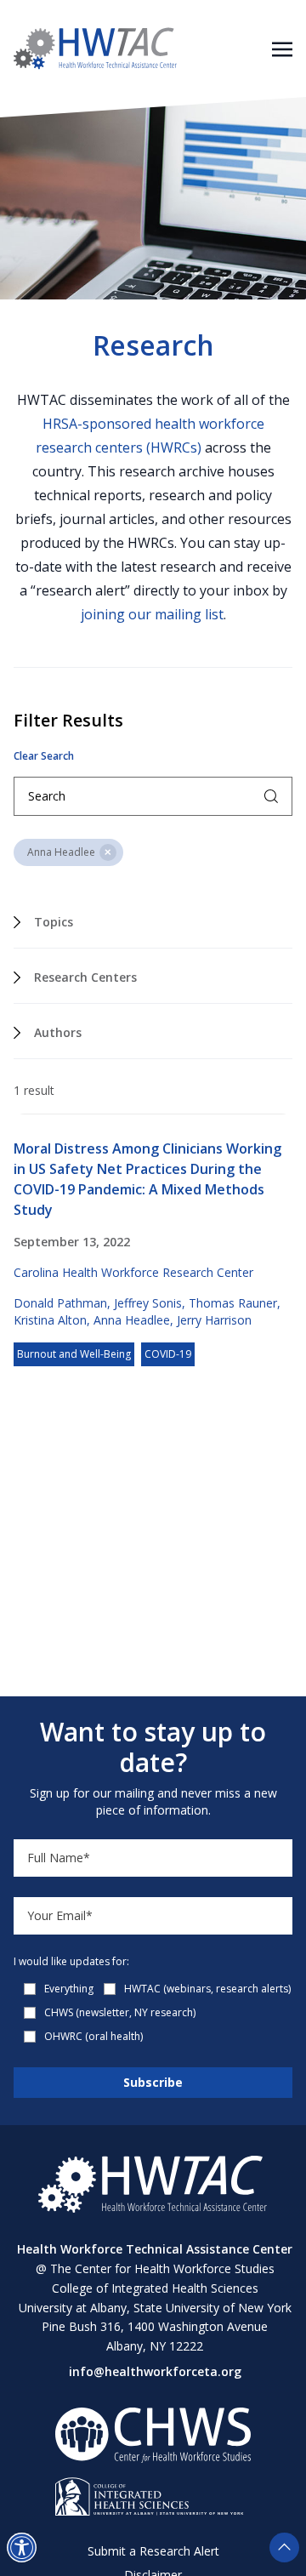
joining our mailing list (152, 614)
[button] (22, 2548)
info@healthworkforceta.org (155, 2371)
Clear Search (44, 756)
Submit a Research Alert (153, 2551)
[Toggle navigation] (282, 48)
